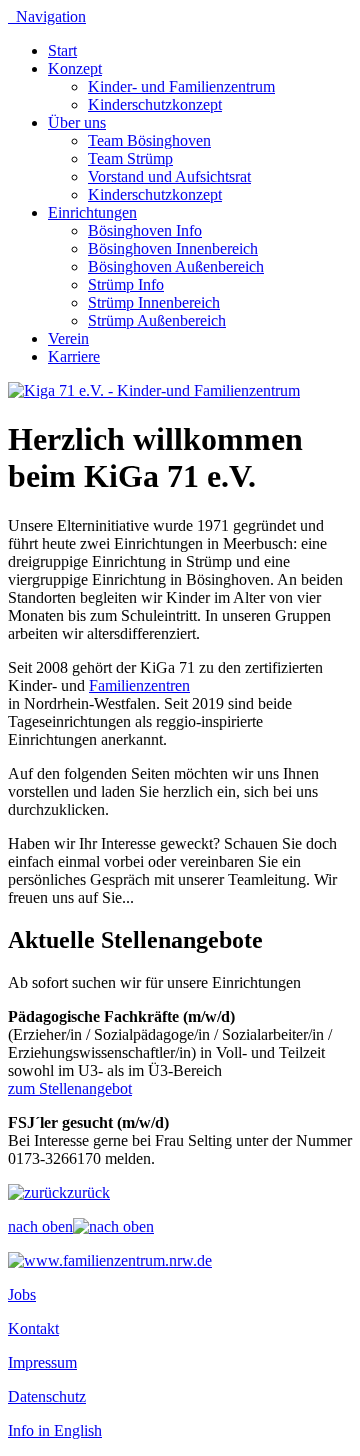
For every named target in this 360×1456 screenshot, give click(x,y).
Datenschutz (47, 1396)
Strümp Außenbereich (157, 320)
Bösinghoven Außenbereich (176, 266)
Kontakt (33, 1328)
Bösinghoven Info (145, 230)
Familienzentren (139, 685)
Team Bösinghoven (149, 140)
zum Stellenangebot (70, 1088)
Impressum (42, 1362)
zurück (88, 1192)
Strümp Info (126, 284)
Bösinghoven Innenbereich (173, 248)
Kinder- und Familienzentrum (181, 86)
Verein (68, 338)
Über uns (77, 122)
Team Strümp (130, 158)
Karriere (74, 356)
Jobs (22, 1294)
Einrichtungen (92, 212)
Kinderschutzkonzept (155, 104)
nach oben (40, 1226)
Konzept (75, 68)
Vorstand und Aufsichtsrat (169, 176)
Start (62, 50)
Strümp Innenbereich (154, 302)
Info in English (55, 1430)
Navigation (47, 16)
